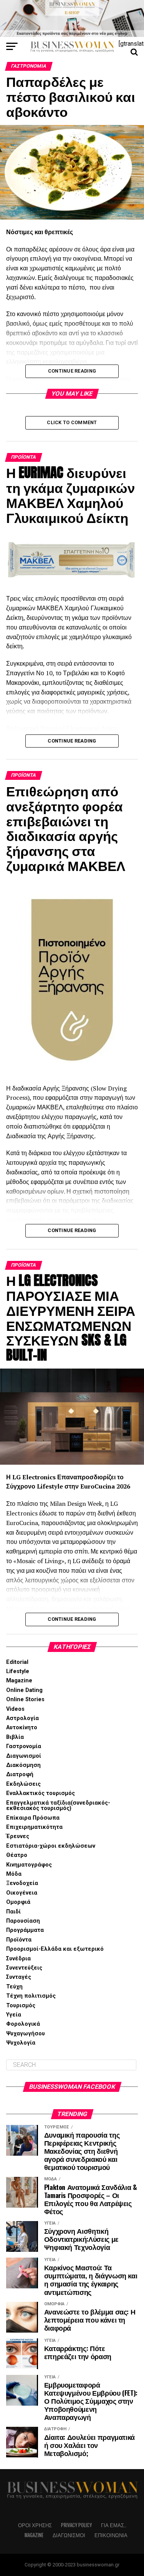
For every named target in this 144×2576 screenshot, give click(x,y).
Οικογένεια (22, 1893)
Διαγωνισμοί (24, 1756)
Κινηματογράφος (29, 1865)
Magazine (19, 1681)
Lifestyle (18, 1671)
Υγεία (14, 2015)
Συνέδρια (18, 1959)
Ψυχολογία (21, 2043)
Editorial (17, 1662)
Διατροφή (20, 1774)
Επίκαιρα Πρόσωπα (33, 1818)
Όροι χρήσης (35, 2525)
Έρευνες (18, 1836)
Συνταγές (19, 1977)
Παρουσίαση (23, 1921)
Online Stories (25, 1699)
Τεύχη (14, 1987)
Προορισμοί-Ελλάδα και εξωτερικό (55, 1949)
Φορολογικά (23, 2024)
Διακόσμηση (23, 1765)
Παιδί (13, 1912)
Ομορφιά (18, 1902)
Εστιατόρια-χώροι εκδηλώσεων (51, 1846)
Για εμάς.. (114, 2525)
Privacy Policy (76, 2525)
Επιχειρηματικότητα (34, 1827)
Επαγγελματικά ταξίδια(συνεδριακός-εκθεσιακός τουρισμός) (58, 1806)
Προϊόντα (19, 1940)
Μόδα (14, 1874)
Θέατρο (17, 1855)
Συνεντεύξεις (24, 1968)
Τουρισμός (21, 2006)
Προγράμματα (25, 1930)
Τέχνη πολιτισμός (31, 1996)
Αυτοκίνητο (22, 1728)
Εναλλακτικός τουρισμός (41, 1793)
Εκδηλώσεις (23, 1784)
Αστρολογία (22, 1718)
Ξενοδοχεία (22, 1883)
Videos (15, 1709)
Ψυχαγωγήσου (26, 2034)
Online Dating (24, 1690)
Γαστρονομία (24, 1746)
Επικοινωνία (111, 2535)
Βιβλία (15, 1737)
